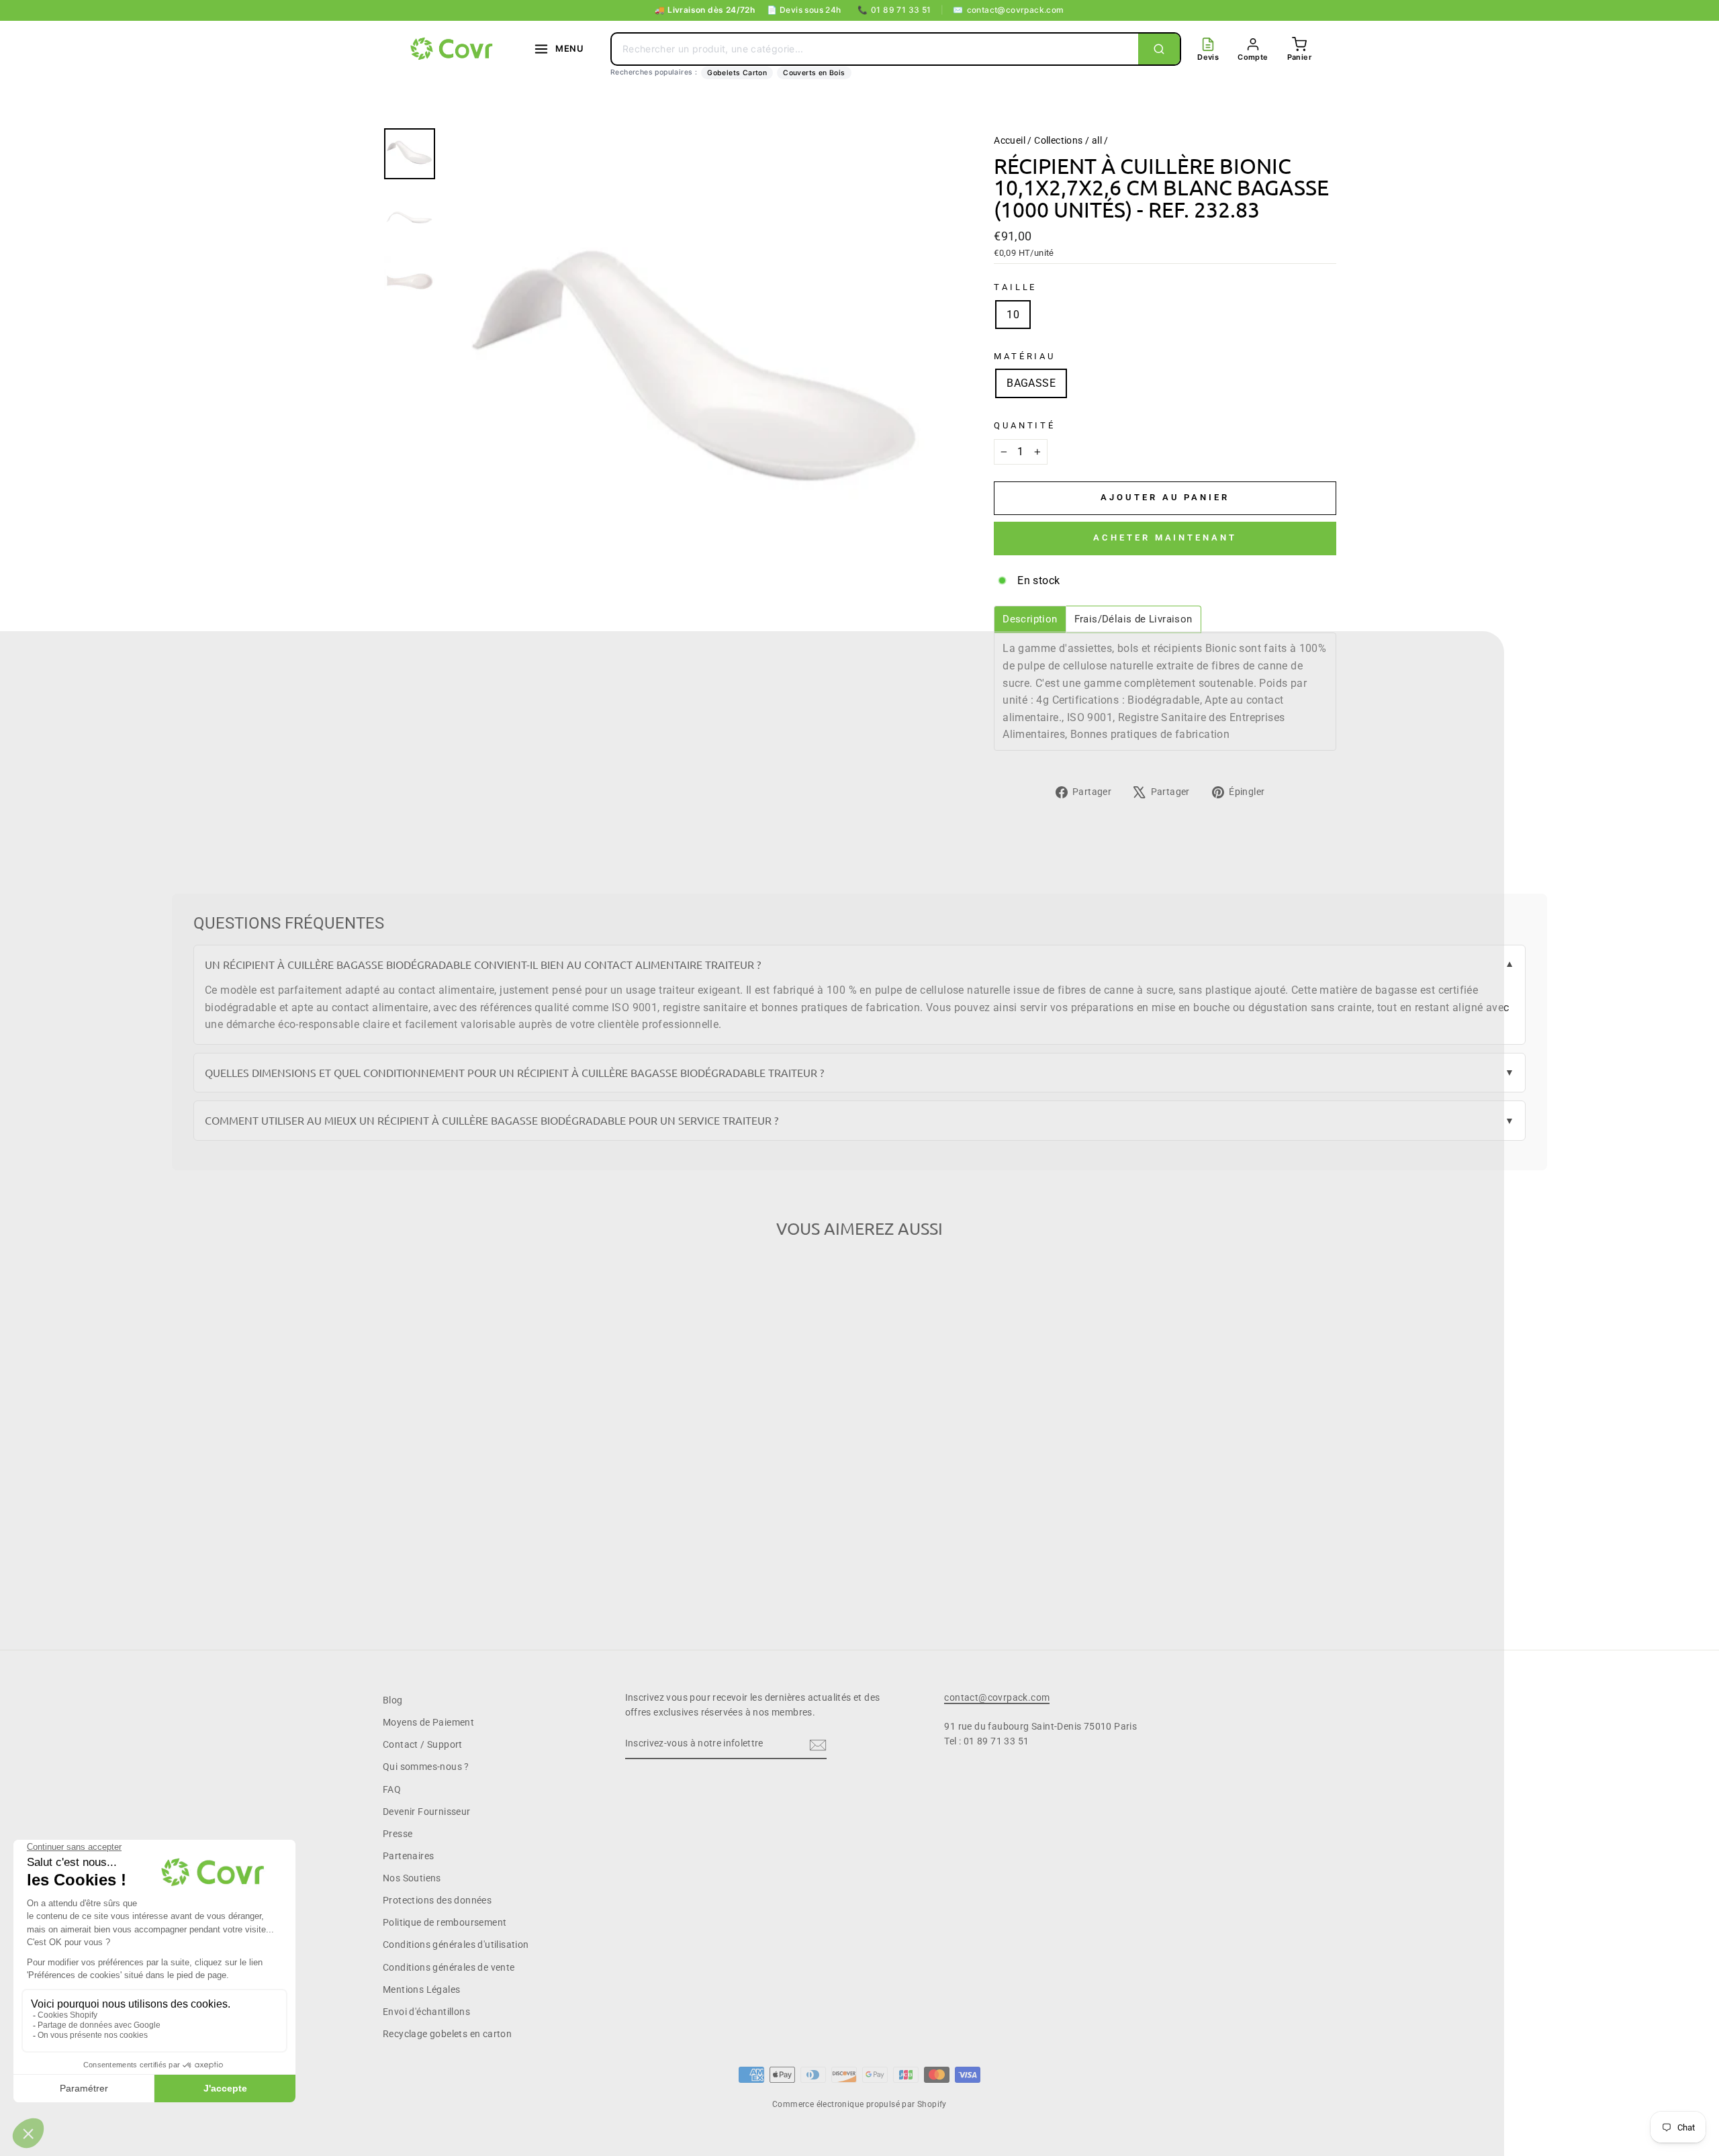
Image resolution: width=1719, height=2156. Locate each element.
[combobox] (875, 49)
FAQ (392, 1789)
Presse (398, 1834)
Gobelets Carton (737, 73)
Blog (393, 1700)
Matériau (1025, 356)
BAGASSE (1031, 383)
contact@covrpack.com (1008, 10)
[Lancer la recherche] (1159, 49)
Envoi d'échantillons (426, 2012)
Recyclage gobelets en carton (447, 2034)
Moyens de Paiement (428, 1722)
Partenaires (408, 1856)
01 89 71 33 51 (894, 10)
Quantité (1025, 425)
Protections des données (437, 1900)
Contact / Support (423, 1744)
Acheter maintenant (1165, 537)
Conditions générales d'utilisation (456, 1944)
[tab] (1030, 619)
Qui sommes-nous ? (426, 1767)
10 (1013, 315)
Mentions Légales (421, 1989)
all (1097, 140)
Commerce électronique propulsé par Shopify (859, 2104)
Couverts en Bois (814, 73)
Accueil (1010, 140)
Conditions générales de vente (449, 1967)
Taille (1015, 287)
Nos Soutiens (412, 1878)
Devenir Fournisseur (427, 1812)
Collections (1058, 140)
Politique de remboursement (445, 1922)
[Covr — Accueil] (453, 49)
